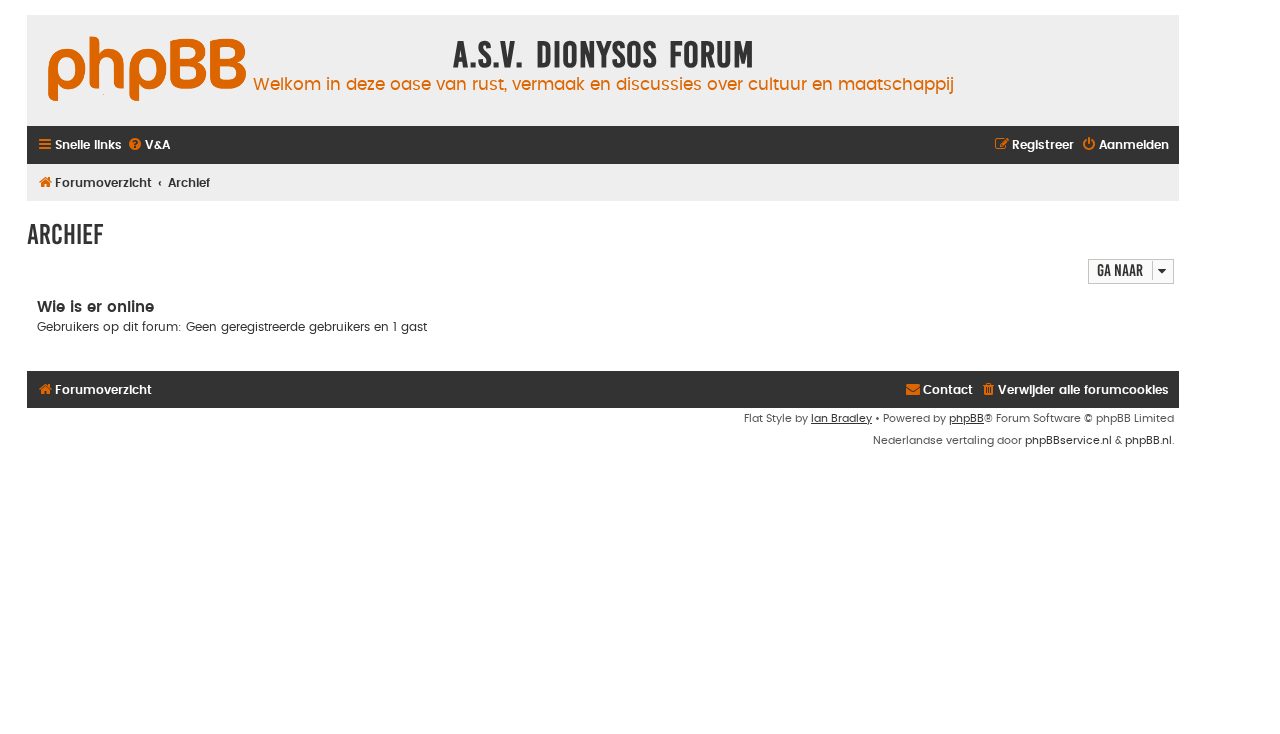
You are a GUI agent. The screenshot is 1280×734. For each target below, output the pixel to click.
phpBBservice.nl (1068, 440)
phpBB (966, 418)
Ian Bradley (841, 418)
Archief (65, 234)
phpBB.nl (1148, 440)
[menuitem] (148, 145)
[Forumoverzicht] (147, 70)
